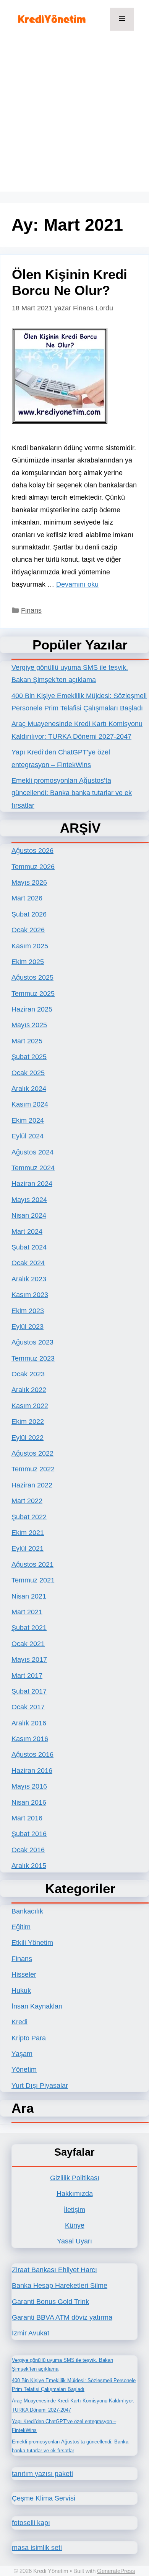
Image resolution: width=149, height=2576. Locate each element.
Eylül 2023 (28, 1327)
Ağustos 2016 (32, 1755)
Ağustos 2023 (32, 1342)
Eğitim (21, 1927)
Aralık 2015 (29, 1866)
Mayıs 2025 (29, 1025)
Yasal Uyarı (74, 2241)
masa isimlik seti (37, 2548)
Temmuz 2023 (33, 1358)
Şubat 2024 (29, 1247)
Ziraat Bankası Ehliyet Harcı (54, 2270)
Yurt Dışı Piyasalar (40, 2086)
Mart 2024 (27, 1231)
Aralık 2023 (29, 1279)
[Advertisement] (74, 117)
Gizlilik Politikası (75, 2178)
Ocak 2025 (28, 1073)
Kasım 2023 (30, 1295)
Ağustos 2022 (32, 1453)
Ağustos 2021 (32, 1564)
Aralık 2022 (29, 1390)
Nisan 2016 (29, 1802)
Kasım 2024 (30, 1104)
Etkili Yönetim (32, 1943)
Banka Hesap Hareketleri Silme (60, 2286)
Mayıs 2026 (29, 882)
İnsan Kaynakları (37, 2006)
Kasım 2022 (30, 1406)
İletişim (74, 2210)
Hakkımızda (75, 2194)
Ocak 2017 (28, 1707)
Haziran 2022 (32, 1485)
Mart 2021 (27, 1612)
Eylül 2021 (28, 1548)
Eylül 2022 (28, 1438)
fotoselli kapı (31, 2523)
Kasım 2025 (30, 946)
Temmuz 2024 (33, 1168)
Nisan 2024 (29, 1215)
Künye (75, 2225)
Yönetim (24, 2069)
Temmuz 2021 (33, 1580)
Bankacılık (27, 1911)
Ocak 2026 (28, 930)
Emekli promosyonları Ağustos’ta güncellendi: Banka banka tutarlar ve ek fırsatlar (72, 793)
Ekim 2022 (28, 1422)
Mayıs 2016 (29, 1786)
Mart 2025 (27, 1041)
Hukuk (21, 1991)
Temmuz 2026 (33, 867)
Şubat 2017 (29, 1691)
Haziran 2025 (32, 1009)
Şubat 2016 (29, 1834)
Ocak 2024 (28, 1263)
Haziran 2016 (32, 1771)
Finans (31, 610)
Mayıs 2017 (29, 1659)
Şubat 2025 (29, 1057)
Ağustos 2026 (32, 851)
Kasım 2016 (30, 1739)
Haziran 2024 (32, 1184)
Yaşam (22, 2054)
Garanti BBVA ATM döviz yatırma (62, 2317)
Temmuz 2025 (33, 994)
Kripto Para (29, 2038)
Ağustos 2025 (32, 977)
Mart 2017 (27, 1676)
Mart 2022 (27, 1501)
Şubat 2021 (29, 1628)
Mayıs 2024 (29, 1200)
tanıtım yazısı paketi (42, 2474)
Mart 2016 (27, 1818)
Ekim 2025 (28, 962)
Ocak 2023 (28, 1374)
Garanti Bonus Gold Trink (50, 2302)
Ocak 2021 (28, 1644)
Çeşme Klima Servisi (44, 2498)
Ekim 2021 (28, 1533)
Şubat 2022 (29, 1517)
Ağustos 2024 (32, 1152)
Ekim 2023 (28, 1311)
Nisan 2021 (29, 1596)
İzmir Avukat (31, 2333)
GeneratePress (116, 2571)
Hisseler (24, 1974)
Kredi (19, 2022)
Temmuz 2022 (33, 1469)
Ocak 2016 (28, 1850)
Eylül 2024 (28, 1136)
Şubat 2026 (29, 914)
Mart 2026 (27, 898)
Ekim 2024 (28, 1120)
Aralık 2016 (29, 1723)
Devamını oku (77, 584)
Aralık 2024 (29, 1089)
